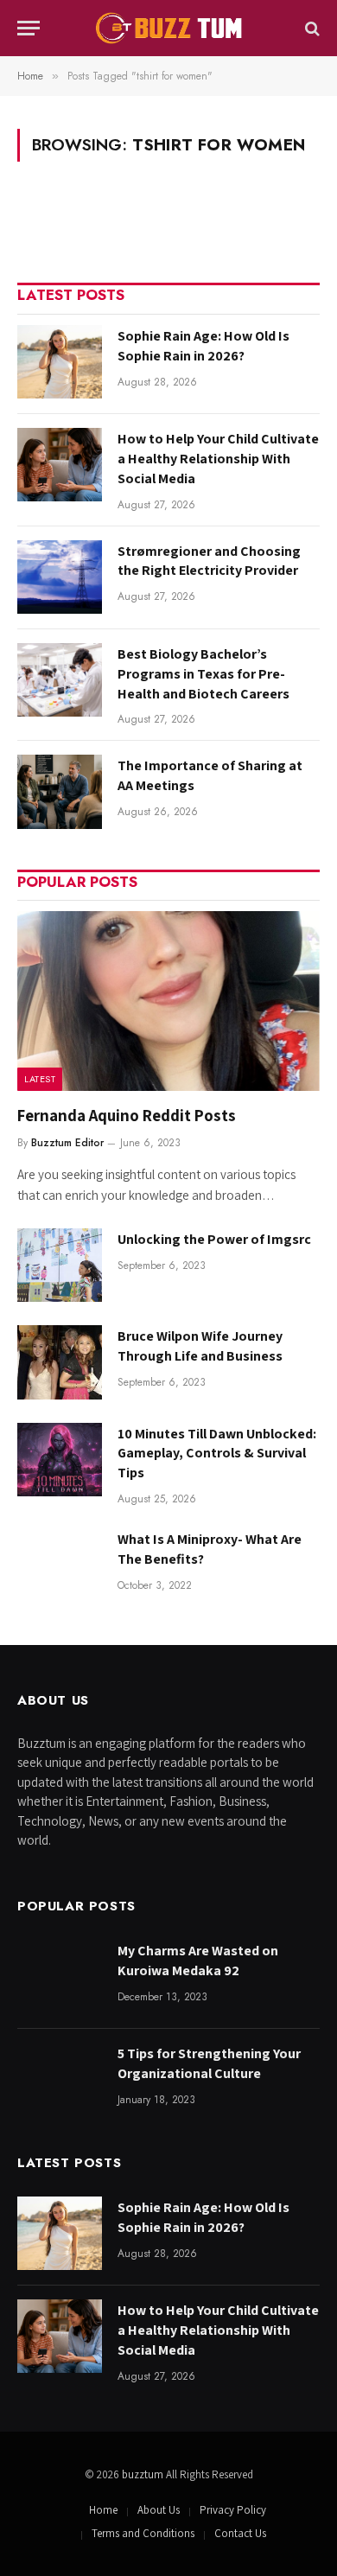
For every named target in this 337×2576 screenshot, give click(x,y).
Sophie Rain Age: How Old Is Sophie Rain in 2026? (203, 346)
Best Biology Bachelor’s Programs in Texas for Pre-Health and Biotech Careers (203, 674)
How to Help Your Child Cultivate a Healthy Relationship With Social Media (218, 459)
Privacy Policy (233, 2510)
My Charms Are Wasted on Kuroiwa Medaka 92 (198, 1961)
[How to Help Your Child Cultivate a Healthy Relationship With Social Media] (60, 465)
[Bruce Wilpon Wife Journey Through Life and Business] (60, 1362)
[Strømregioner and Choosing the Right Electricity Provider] (60, 577)
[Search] (311, 28)
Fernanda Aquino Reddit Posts (127, 1115)
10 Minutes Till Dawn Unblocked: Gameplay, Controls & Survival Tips (217, 1454)
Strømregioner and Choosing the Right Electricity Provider (209, 561)
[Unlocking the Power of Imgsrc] (60, 1265)
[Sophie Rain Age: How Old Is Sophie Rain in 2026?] (60, 362)
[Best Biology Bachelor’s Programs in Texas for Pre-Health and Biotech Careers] (60, 680)
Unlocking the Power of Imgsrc (214, 1239)
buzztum (144, 2474)
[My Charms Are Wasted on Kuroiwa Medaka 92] (60, 1977)
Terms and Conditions (143, 2533)
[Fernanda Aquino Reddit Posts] (168, 1001)
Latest (40, 1079)
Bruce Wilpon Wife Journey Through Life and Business (200, 1346)
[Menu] (29, 28)
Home (103, 2510)
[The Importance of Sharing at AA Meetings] (60, 791)
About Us (159, 2510)
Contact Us (240, 2533)
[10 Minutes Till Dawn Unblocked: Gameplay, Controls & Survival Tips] (60, 1460)
